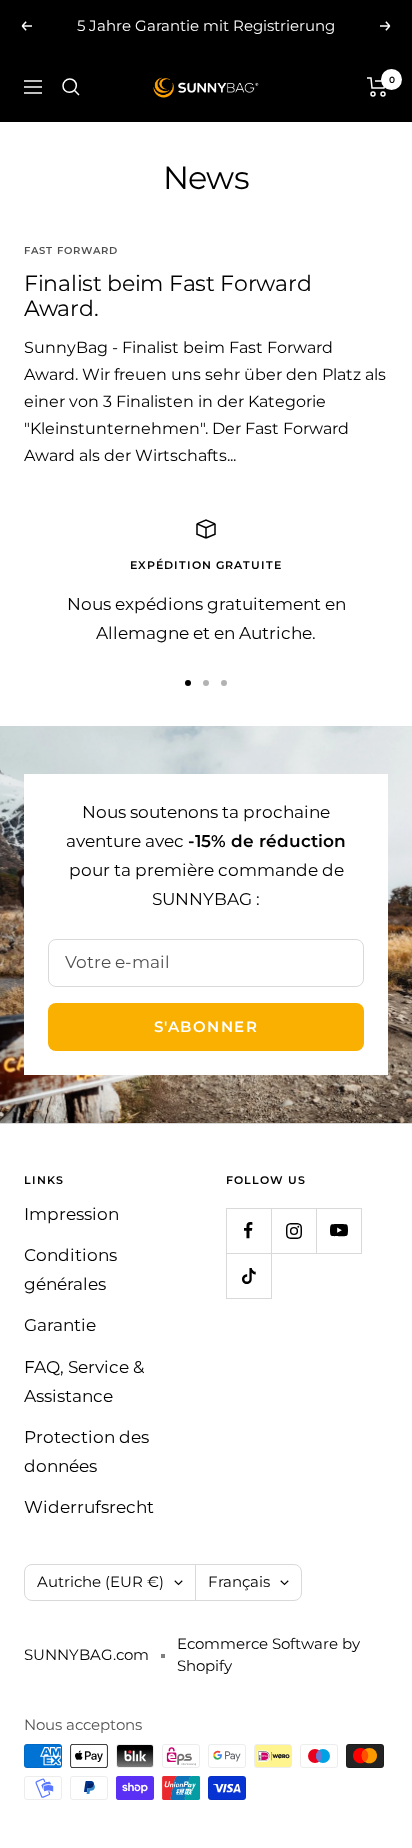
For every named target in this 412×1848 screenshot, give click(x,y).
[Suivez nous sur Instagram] (293, 1230)
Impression (71, 1214)
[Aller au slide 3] (224, 683)
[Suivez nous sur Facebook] (248, 1230)
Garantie (60, 1325)
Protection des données (86, 1451)
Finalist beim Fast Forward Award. (167, 296)
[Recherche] (71, 87)
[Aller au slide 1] (188, 683)
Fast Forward (71, 250)
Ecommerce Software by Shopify (268, 1655)
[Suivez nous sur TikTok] (248, 1275)
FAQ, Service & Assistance (84, 1381)
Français (239, 1581)
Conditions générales (70, 1269)
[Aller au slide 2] (206, 683)
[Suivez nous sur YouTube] (338, 1230)
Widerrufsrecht (89, 1507)
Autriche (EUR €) (100, 1581)
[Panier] (377, 87)
